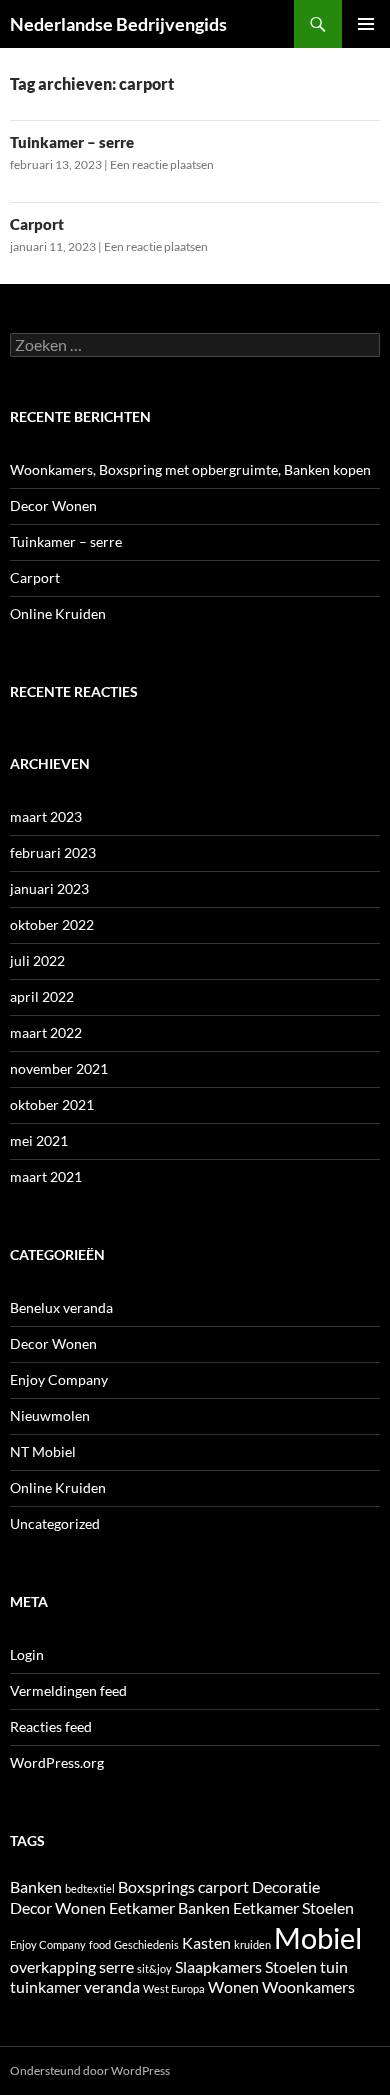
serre (116, 1966)
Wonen (233, 1986)
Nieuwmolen (50, 1415)
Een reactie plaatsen (162, 164)
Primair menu (366, 24)
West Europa (174, 1988)
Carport (37, 224)
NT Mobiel (43, 1451)
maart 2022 (46, 1032)
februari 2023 (53, 852)
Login (27, 1654)
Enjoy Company (59, 1379)
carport (223, 1886)
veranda (112, 1986)
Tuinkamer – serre (72, 142)
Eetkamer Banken (169, 1907)
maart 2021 (46, 1176)
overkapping (53, 1966)
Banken (36, 1886)
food (100, 1944)
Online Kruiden (58, 613)
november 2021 (59, 1068)
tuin (334, 1966)
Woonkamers (308, 1986)
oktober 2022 (52, 924)
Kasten (206, 1942)
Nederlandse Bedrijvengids (118, 24)
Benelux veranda (61, 1307)
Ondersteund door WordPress (90, 2070)
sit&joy (154, 1968)
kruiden (252, 1944)
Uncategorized (55, 1523)
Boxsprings (156, 1886)
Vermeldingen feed (68, 1690)
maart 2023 (46, 816)
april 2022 (42, 996)
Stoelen (291, 1966)
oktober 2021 (52, 1104)
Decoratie (286, 1886)
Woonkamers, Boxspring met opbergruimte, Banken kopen (190, 469)
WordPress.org (57, 1762)
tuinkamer (45, 1986)
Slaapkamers (218, 1966)
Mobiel (318, 1937)
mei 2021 (39, 1140)
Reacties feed (51, 1726)
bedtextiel (90, 1888)
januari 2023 (49, 888)
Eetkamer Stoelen (293, 1907)
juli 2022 (37, 960)
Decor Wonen (53, 505)
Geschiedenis (146, 1944)
